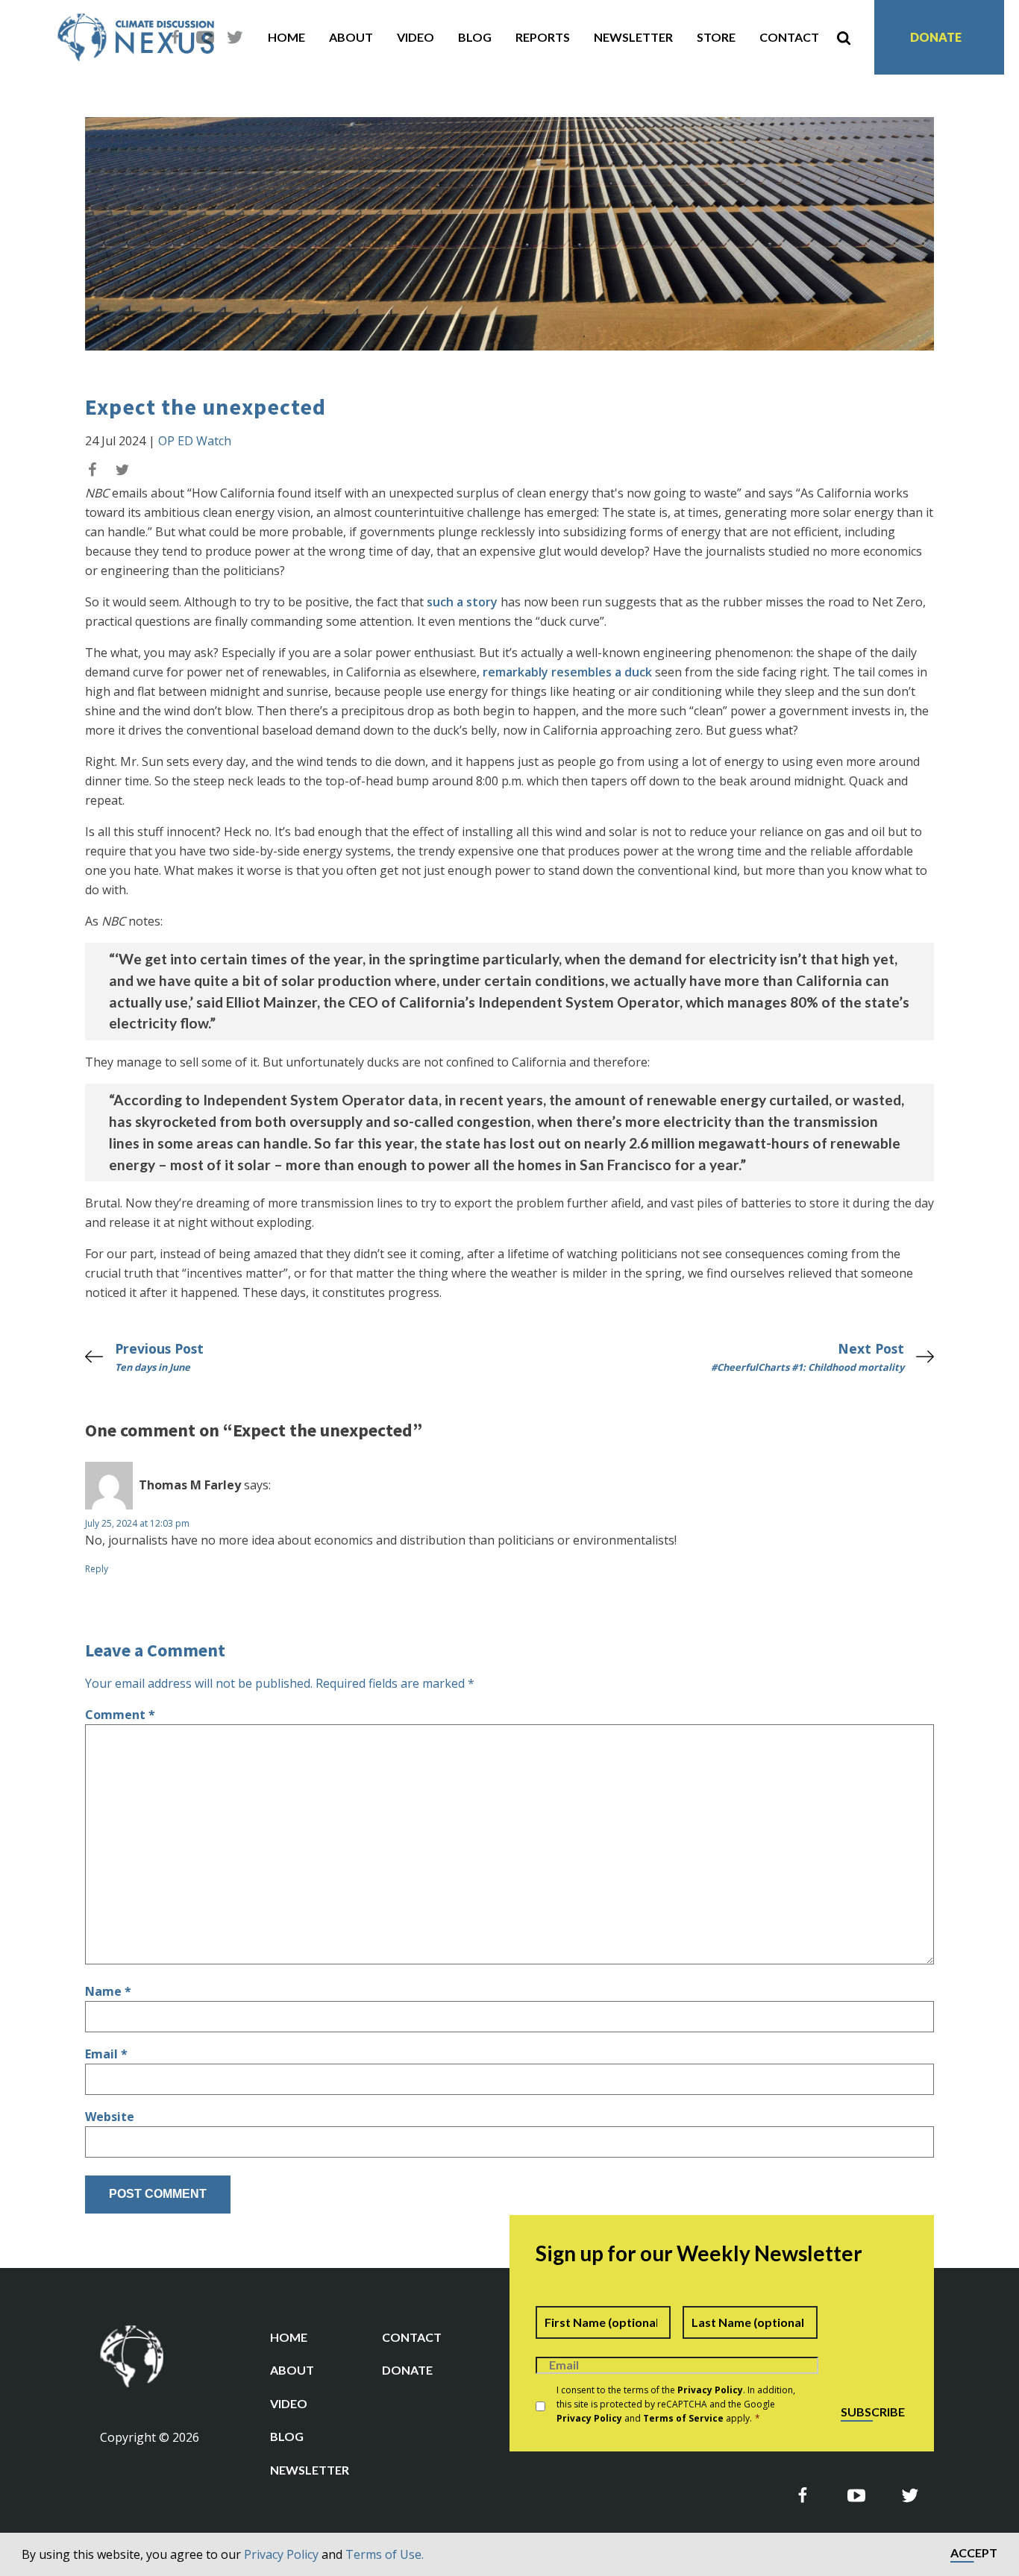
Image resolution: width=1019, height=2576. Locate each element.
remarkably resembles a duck (567, 672)
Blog (475, 37)
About (351, 37)
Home (286, 37)
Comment (120, 1715)
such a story (462, 602)
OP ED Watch (195, 441)
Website (110, 2117)
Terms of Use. (385, 2554)
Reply (97, 1569)
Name (108, 1991)
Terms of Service (683, 2418)
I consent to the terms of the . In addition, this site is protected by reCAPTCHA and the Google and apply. (676, 2404)
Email (106, 2054)
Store (716, 37)
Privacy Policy (281, 2554)
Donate (936, 37)
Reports (543, 37)
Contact (789, 37)
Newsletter (633, 37)
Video (416, 37)
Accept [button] (974, 2553)
